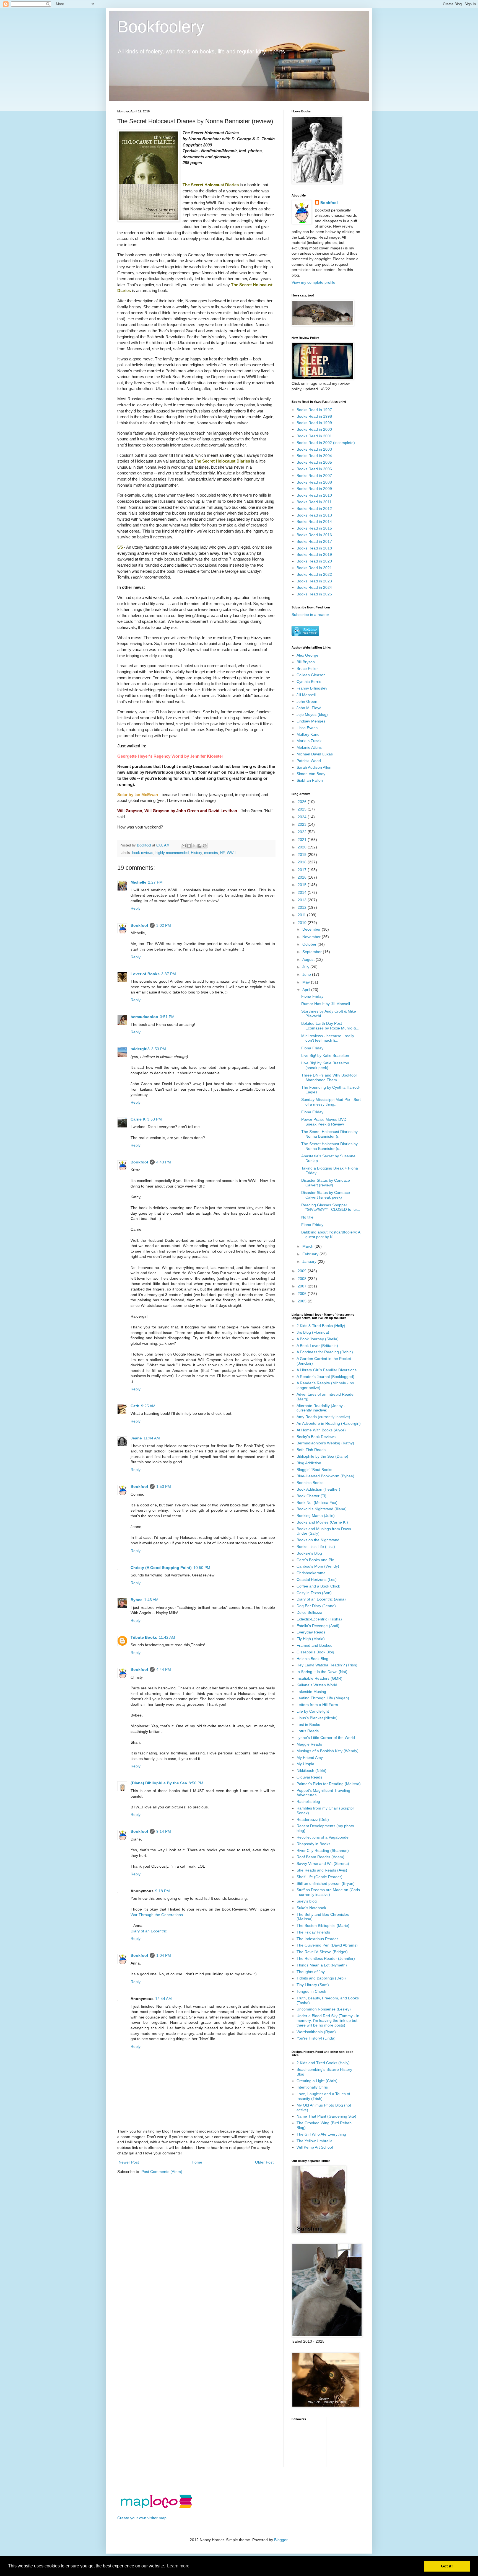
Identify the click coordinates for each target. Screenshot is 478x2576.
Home (197, 2162)
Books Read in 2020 (314, 561)
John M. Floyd (309, 708)
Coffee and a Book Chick (318, 1586)
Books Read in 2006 (314, 469)
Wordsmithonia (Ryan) (316, 2032)
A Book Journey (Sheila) (318, 1339)
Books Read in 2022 (314, 574)
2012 (303, 907)
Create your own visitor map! (142, 2518)
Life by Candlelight (313, 1711)
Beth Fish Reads (311, 1450)
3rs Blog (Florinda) (313, 1332)
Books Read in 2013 (314, 515)
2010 (303, 923)
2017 (303, 870)
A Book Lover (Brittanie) (317, 1346)
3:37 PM (169, 974)
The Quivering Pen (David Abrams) (327, 1945)
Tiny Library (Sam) (313, 1985)
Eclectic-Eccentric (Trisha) (319, 1619)
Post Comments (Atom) (162, 2172)
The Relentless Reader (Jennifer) (326, 1958)
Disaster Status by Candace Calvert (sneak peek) (326, 1195)
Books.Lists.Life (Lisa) (316, 1547)
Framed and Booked (315, 1645)
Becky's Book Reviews (316, 1437)
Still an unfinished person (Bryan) (326, 1883)
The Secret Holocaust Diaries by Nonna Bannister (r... (329, 1134)
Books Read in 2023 (314, 581)
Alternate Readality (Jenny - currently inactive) (321, 1408)
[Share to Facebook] (199, 846)
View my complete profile (313, 282)
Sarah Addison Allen (314, 767)
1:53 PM (164, 1486)
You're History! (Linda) (316, 2038)
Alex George (307, 655)
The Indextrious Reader (317, 1939)
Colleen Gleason (311, 675)
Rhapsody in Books (313, 1844)
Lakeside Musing (311, 1692)
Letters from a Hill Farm (317, 1705)
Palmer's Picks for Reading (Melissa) (329, 1784)
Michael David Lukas (315, 754)
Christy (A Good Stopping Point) (161, 1568)
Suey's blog (307, 1901)
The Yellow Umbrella (315, 2141)
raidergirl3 (140, 1049)
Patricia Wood (309, 761)
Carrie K (138, 1119)
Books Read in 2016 (314, 535)
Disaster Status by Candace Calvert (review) (326, 1183)
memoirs (211, 853)
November (312, 937)
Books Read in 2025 (314, 594)
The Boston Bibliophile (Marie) (323, 1925)
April (307, 990)
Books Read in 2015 (314, 528)
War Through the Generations (157, 1915)
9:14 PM (164, 1831)
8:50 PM (196, 1783)
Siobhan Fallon (310, 780)
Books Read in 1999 (314, 423)
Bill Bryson (306, 662)
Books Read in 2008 (314, 482)
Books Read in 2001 (314, 436)
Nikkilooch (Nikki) (311, 1770)
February (311, 1254)
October (310, 944)
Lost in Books (308, 1725)
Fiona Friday (312, 996)
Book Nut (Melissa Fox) (317, 1503)
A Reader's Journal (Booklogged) (325, 1377)
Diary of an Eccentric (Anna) (321, 1599)
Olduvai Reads (309, 1777)
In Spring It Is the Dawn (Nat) (322, 1672)
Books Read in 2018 (314, 548)
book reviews (143, 853)
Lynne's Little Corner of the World (326, 1738)
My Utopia (305, 1764)
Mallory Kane (308, 734)
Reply (136, 908)
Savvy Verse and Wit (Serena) (323, 1863)
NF (222, 853)
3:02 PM (164, 925)
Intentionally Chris (312, 2087)
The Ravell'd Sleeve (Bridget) (322, 1952)
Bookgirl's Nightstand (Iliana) (322, 1509)
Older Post (264, 2162)
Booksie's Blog (309, 1553)
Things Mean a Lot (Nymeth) (322, 1965)
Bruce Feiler (307, 668)
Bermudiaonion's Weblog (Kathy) (325, 1443)
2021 (303, 840)
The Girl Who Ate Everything (321, 2134)
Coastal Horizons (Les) (317, 1579)
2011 (302, 915)
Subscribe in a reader (310, 615)
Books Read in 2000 (314, 429)
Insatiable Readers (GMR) (319, 1678)
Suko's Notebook (311, 1908)
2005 (303, 1301)
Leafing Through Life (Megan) (323, 1698)
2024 (303, 817)
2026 (303, 802)
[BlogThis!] (189, 846)
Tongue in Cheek (311, 1991)
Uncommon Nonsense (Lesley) (324, 2009)
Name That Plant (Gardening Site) (326, 2116)
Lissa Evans (307, 728)
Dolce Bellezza (309, 1612)
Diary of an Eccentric (149, 1931)
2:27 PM (155, 882)
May (307, 982)
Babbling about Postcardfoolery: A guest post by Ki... (331, 1234)
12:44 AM (163, 1999)
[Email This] (184, 846)
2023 (303, 824)
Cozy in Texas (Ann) (314, 1593)
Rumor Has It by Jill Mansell (326, 1004)
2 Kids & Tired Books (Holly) (321, 1326)
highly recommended (172, 853)
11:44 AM (152, 1438)
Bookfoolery (161, 27)
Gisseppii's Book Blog (315, 1652)
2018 (303, 862)
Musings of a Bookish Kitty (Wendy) (328, 1751)
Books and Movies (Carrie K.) (322, 1522)
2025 (303, 809)
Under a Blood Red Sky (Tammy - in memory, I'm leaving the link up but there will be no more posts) (328, 2020)
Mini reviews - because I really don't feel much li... (328, 1038)
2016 (303, 877)
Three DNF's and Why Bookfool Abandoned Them (329, 1077)
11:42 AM (167, 1637)
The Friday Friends (313, 1932)
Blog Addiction (309, 1463)
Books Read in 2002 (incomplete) (326, 443)
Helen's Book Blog (312, 1659)
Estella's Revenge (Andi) (318, 1626)
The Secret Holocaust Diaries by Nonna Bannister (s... (329, 1146)
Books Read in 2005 (314, 462)
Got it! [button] (447, 2566)
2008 (303, 1279)
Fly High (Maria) (311, 1639)
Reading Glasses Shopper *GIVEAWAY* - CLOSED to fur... (331, 1207)
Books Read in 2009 (314, 489)
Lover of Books (145, 974)
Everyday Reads (311, 1632)
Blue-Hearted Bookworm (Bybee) (325, 1476)
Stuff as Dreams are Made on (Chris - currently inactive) (328, 1892)
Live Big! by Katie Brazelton (325, 1055)
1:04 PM (164, 1955)
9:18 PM (163, 1891)
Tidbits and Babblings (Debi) (321, 1978)
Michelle (138, 882)
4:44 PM (164, 1669)
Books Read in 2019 (314, 554)
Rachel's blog (308, 1801)
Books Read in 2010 (314, 495)
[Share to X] (194, 846)
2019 (303, 855)
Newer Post (129, 2162)
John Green (307, 701)
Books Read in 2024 (314, 587)
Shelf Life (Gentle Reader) (319, 1877)
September (313, 952)
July (306, 967)
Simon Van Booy (311, 774)
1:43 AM (151, 1600)
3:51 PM (167, 1017)
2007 (303, 1286)
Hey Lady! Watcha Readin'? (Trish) (327, 1665)
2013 (303, 900)
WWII (231, 853)
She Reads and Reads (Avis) (322, 1870)
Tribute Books (144, 1637)
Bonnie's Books (310, 1483)
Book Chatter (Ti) (311, 1496)
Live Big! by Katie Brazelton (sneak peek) (325, 1065)
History (196, 853)
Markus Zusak (309, 741)
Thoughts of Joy (311, 1972)
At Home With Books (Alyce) (321, 1430)
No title (307, 1217)
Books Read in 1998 (314, 416)
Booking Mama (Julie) (316, 1516)
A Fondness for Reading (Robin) (325, 1352)
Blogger (281, 2540)
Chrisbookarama (311, 1573)
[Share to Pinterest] (205, 846)
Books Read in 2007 (314, 476)
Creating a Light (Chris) (317, 2081)
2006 (303, 1294)
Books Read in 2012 (314, 509)
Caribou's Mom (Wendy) (318, 1566)
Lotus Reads (308, 1731)
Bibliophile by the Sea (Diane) (322, 1456)
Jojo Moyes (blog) (312, 714)
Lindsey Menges (311, 721)
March (308, 1246)
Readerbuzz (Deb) (313, 1819)
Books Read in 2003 (314, 449)
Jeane (136, 1438)
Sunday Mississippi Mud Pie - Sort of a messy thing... (331, 1102)
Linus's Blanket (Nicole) (317, 1718)
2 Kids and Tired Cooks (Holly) (323, 2063)
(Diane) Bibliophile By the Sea (159, 1783)
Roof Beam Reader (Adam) (320, 1857)
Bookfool (139, 925)
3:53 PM (159, 1049)
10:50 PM (202, 1568)
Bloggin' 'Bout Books (314, 1470)
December (312, 929)
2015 (303, 885)
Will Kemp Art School (315, 2147)
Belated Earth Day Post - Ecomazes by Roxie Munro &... (330, 1026)
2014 (303, 892)
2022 (303, 832)
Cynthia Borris (309, 682)
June (307, 974)
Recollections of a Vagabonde (323, 1837)
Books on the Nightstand (318, 1540)
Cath (135, 1406)
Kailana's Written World (317, 1685)
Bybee (137, 1600)
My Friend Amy (310, 1757)
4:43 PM (164, 1162)
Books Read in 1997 (314, 410)
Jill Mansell (306, 695)
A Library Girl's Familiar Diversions (327, 1370)
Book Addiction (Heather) (318, 1489)
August (309, 959)
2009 (303, 1271)
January (310, 1261)
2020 (303, 847)
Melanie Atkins (309, 747)
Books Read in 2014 (314, 522)
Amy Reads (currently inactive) (323, 1417)
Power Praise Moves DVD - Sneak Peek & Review (325, 1122)
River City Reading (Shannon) (323, 1850)
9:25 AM (148, 1406)
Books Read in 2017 (314, 541)
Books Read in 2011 (314, 502)
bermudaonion (144, 1017)
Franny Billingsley (312, 688)
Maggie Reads (309, 1744)
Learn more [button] (178, 2566)
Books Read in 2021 (314, 568)
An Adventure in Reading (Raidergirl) (329, 1423)
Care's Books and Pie (315, 1560)
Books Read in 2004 (314, 456)
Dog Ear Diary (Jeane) (316, 1606)
